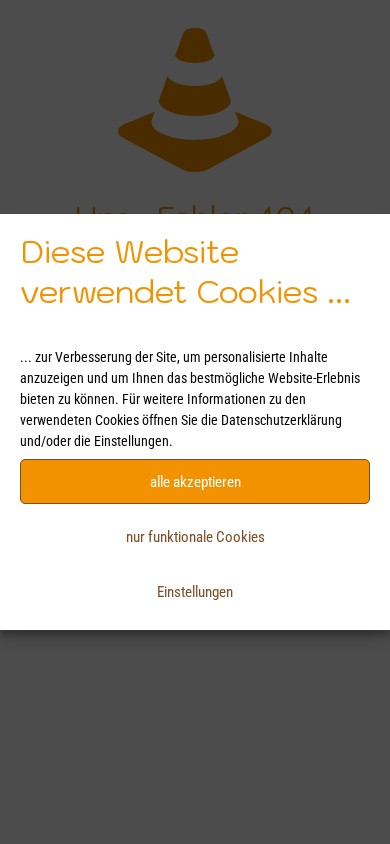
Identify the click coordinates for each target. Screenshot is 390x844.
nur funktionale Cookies (195, 537)
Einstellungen (195, 592)
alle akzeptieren (195, 482)
